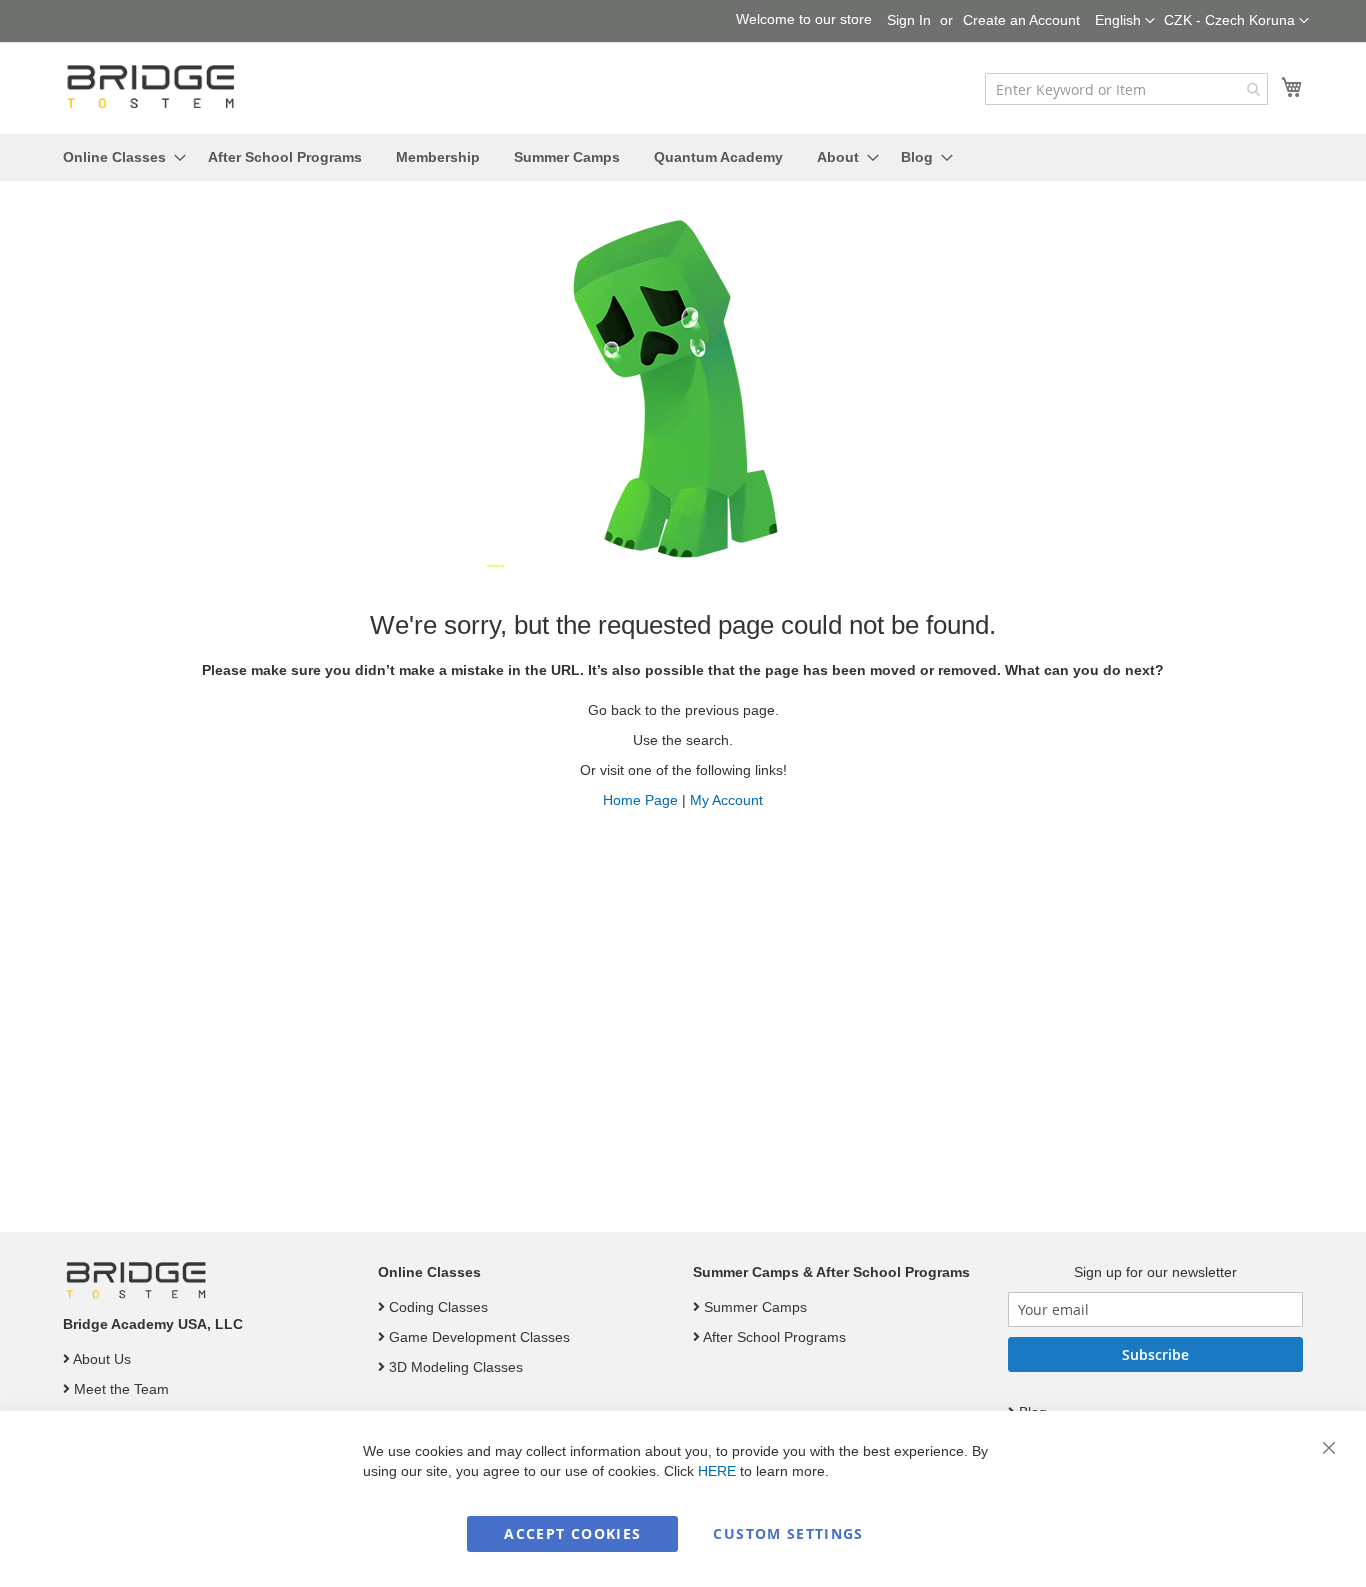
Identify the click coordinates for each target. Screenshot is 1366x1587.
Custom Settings (788, 1533)
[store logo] (153, 87)
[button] (1236, 21)
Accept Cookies (572, 1533)
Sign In (909, 20)
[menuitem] (118, 157)
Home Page (640, 800)
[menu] (683, 157)
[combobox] (1126, 89)
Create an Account (1021, 20)
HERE (717, 1471)
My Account (726, 800)
